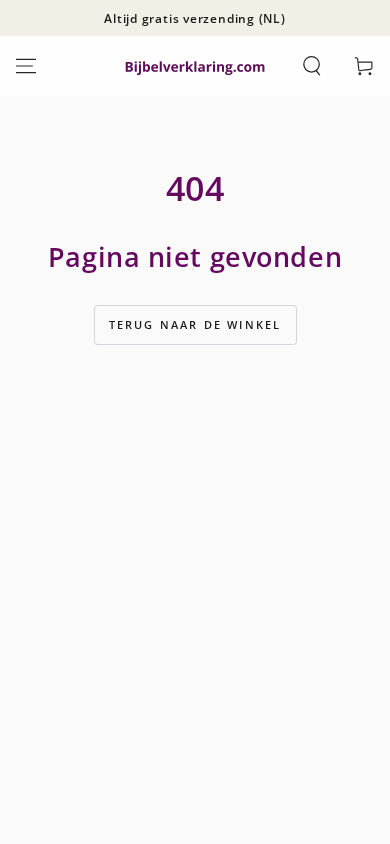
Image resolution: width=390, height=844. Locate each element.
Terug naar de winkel (195, 324)
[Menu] (26, 66)
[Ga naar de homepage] (195, 66)
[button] (312, 66)
